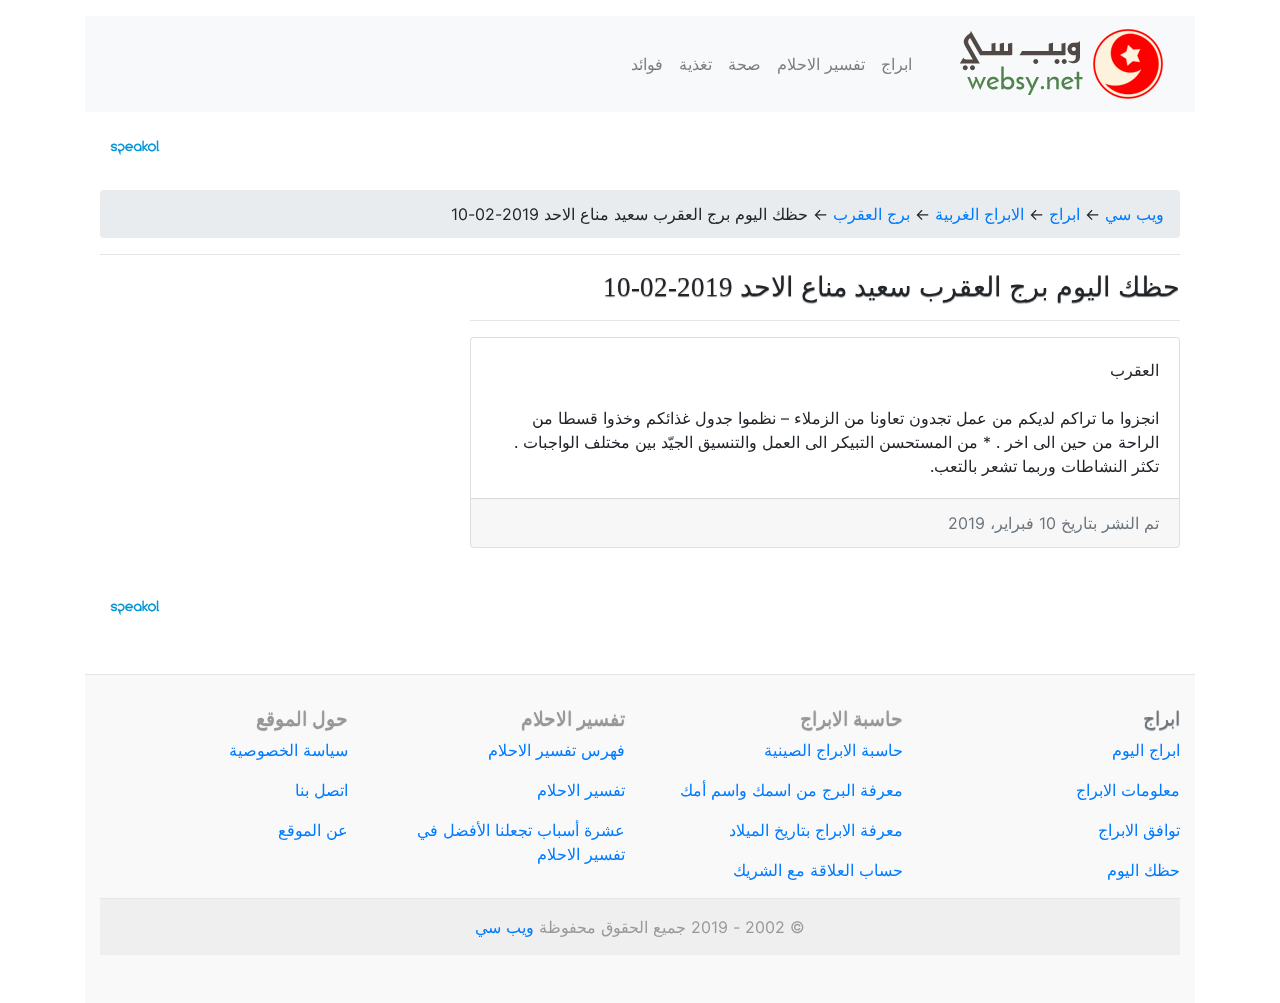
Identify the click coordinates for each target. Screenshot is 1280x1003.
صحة (744, 64)
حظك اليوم (1143, 870)
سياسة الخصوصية (288, 750)
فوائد (647, 64)
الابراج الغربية (979, 214)
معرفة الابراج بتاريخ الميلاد (816, 830)
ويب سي (1134, 214)
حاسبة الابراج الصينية (833, 750)
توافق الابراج (1139, 830)
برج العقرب (871, 214)
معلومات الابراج (1128, 790)
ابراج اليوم (1146, 750)
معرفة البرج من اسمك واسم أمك (791, 790)
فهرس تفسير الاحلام (556, 750)
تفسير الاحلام (821, 64)
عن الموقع (313, 830)
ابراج (896, 64)
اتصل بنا (321, 790)
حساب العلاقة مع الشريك (818, 870)
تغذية (695, 64)
